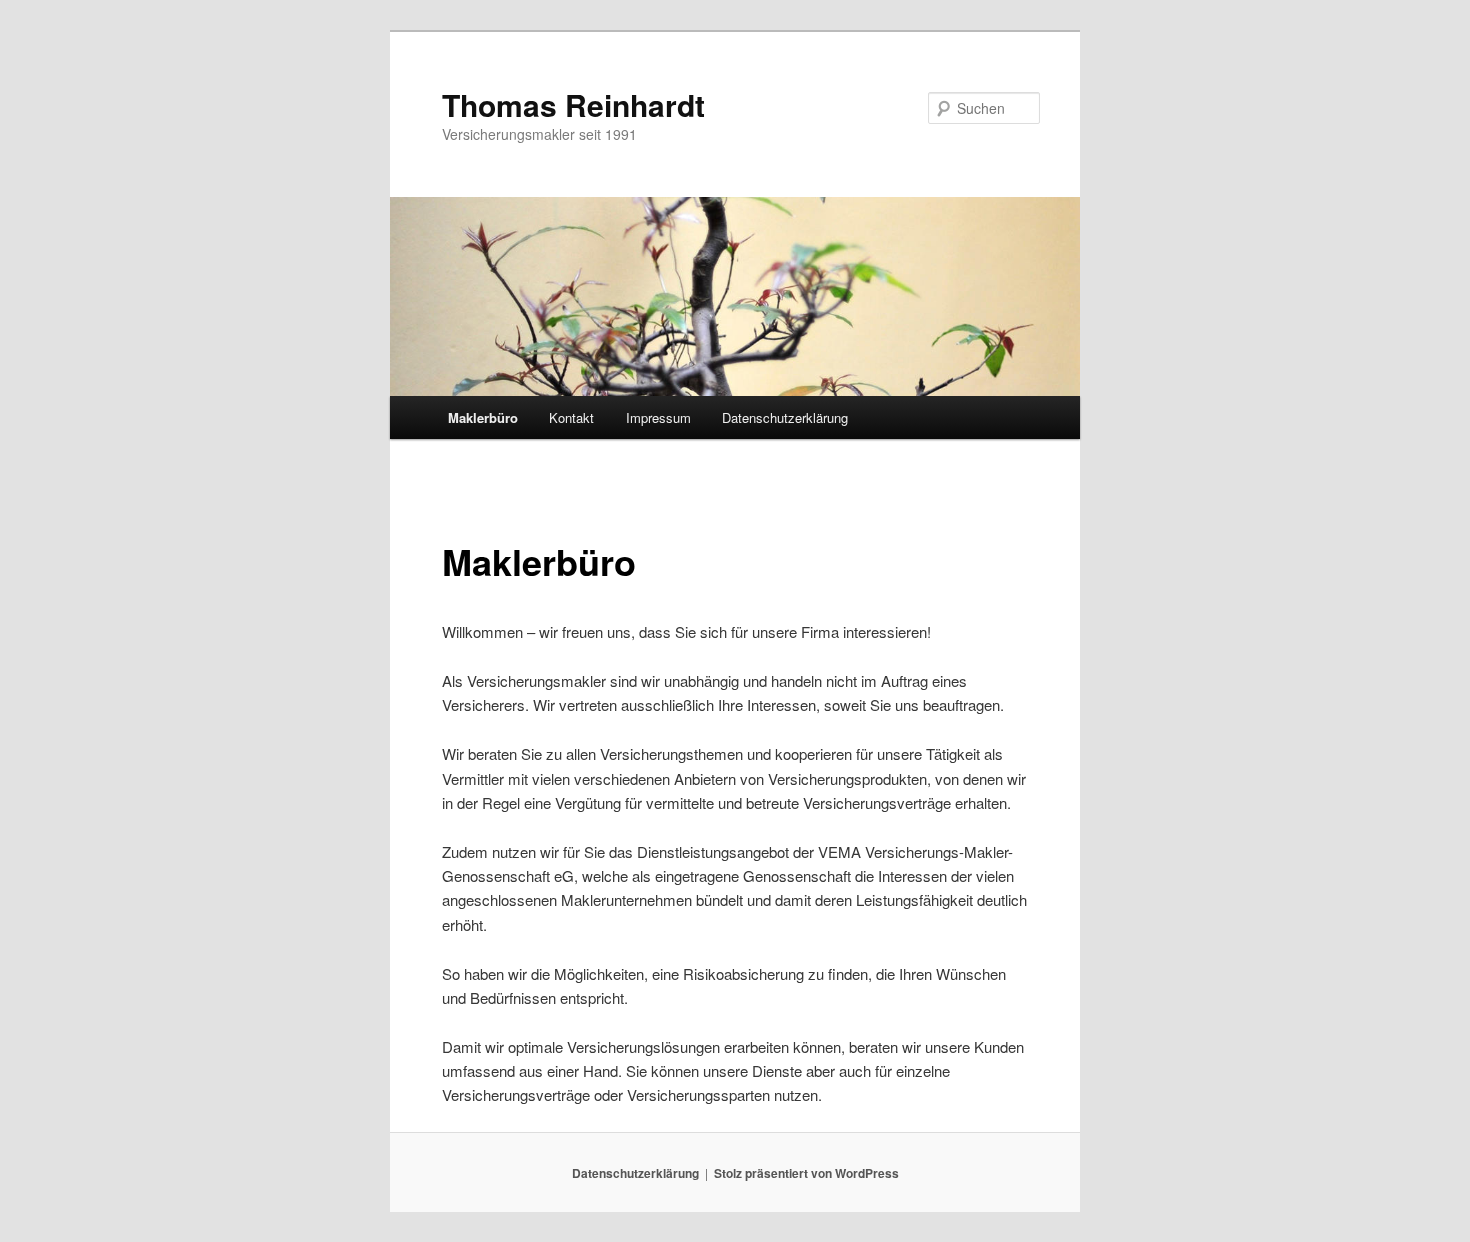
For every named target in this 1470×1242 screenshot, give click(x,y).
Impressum (658, 417)
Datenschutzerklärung (785, 417)
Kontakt (571, 417)
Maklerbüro (483, 417)
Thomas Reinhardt (573, 104)
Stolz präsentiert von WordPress (806, 1173)
